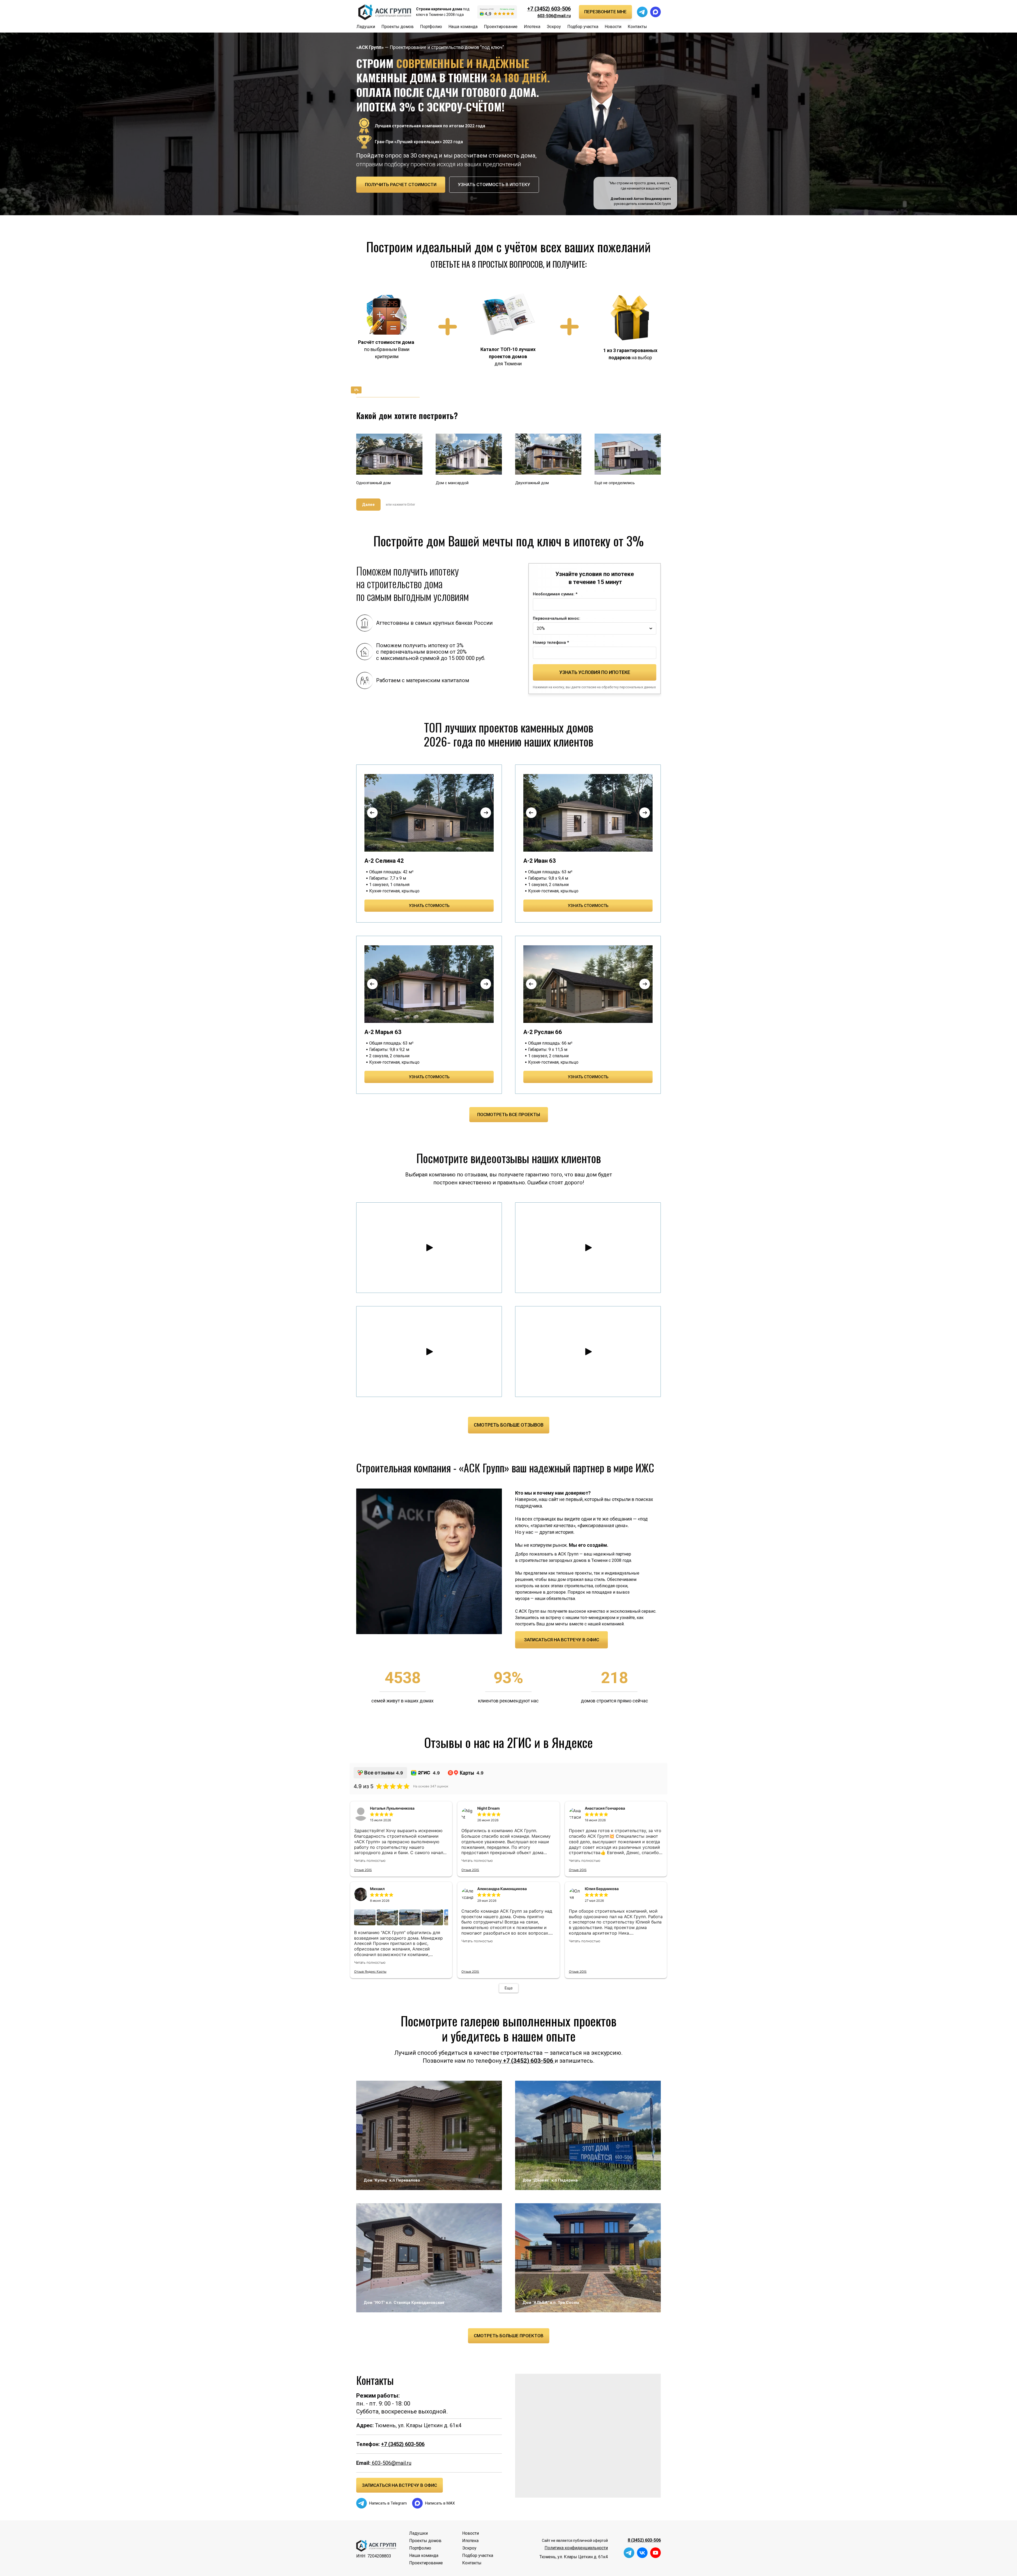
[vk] (642, 2553)
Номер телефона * (551, 642)
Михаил (377, 1889)
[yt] (655, 2553)
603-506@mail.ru (391, 2463)
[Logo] (384, 12)
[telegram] (642, 12)
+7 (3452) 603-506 (549, 9)
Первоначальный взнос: (557, 618)
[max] (655, 12)
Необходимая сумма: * (555, 594)
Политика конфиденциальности (576, 2548)
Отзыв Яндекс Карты (370, 1972)
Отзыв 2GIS (363, 1870)
